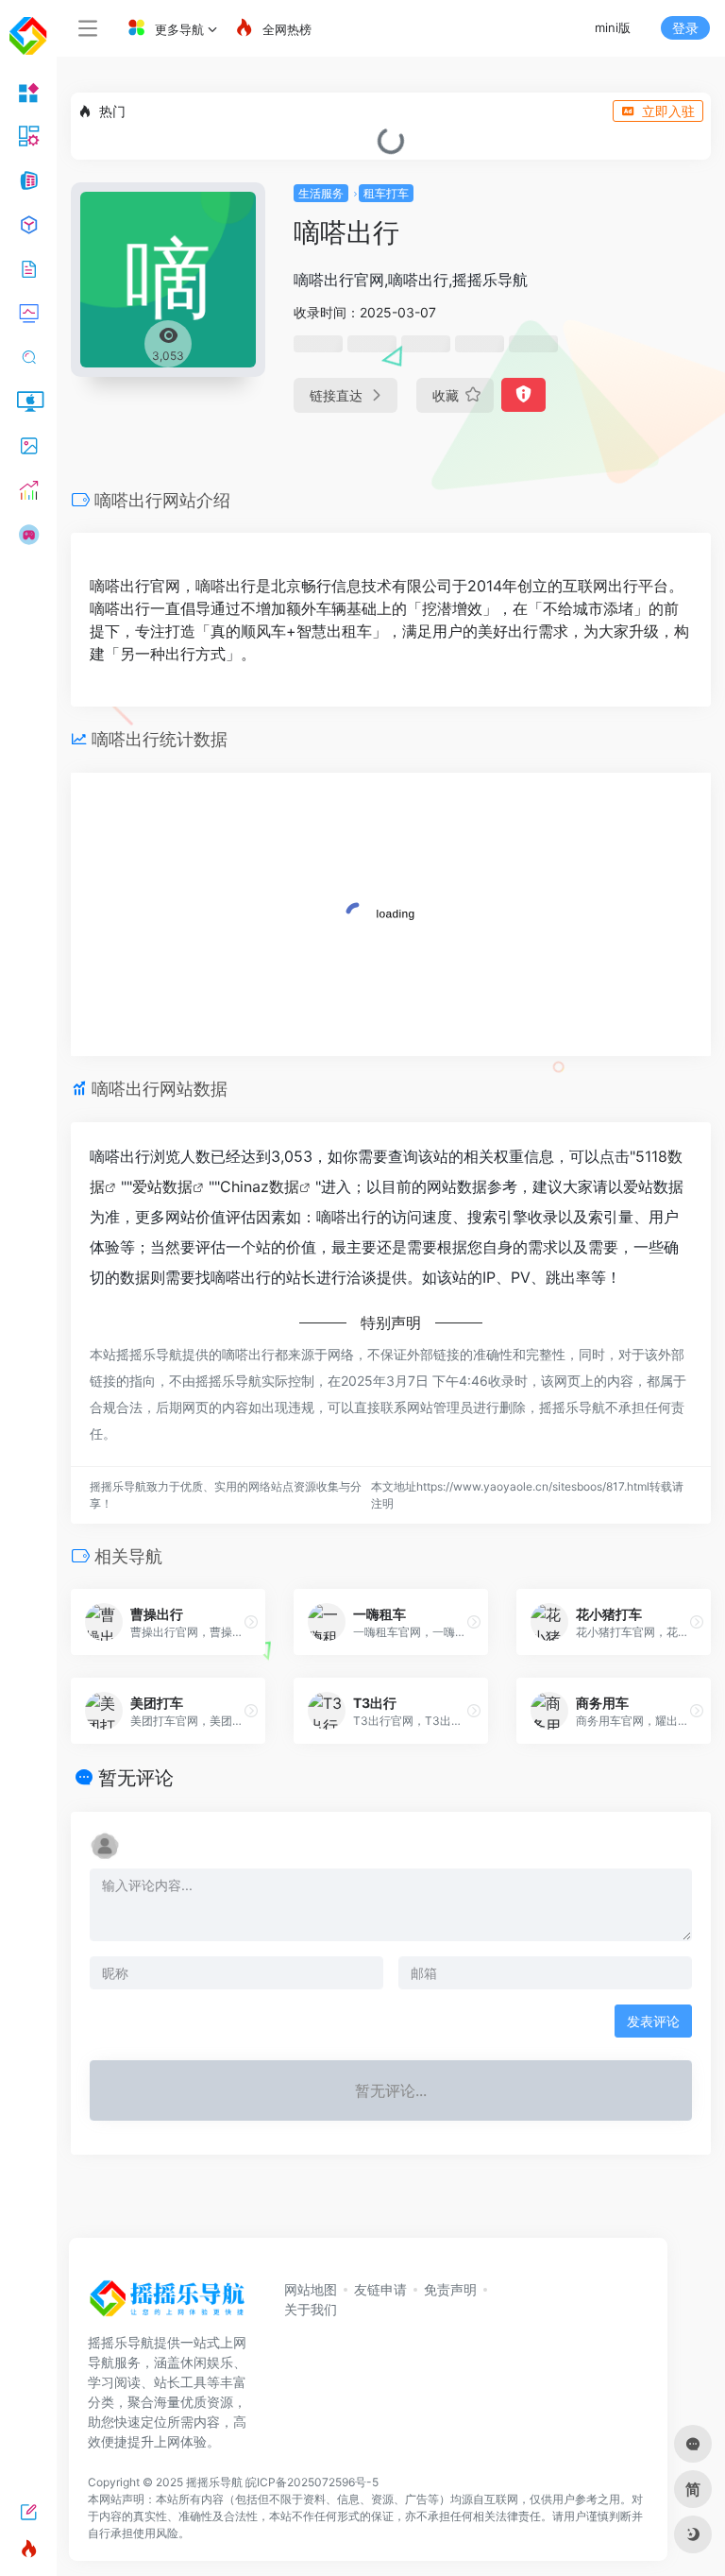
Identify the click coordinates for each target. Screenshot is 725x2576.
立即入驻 (668, 111)
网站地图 (311, 2289)
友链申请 (380, 2289)
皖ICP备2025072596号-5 (312, 2482)
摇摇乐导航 (214, 2482)
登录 (685, 28)
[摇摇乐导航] (167, 2305)
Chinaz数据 (260, 1186)
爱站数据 (162, 1186)
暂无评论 (136, 1778)
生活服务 (321, 193)
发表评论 (653, 2021)
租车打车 (386, 193)
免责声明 (450, 2289)
